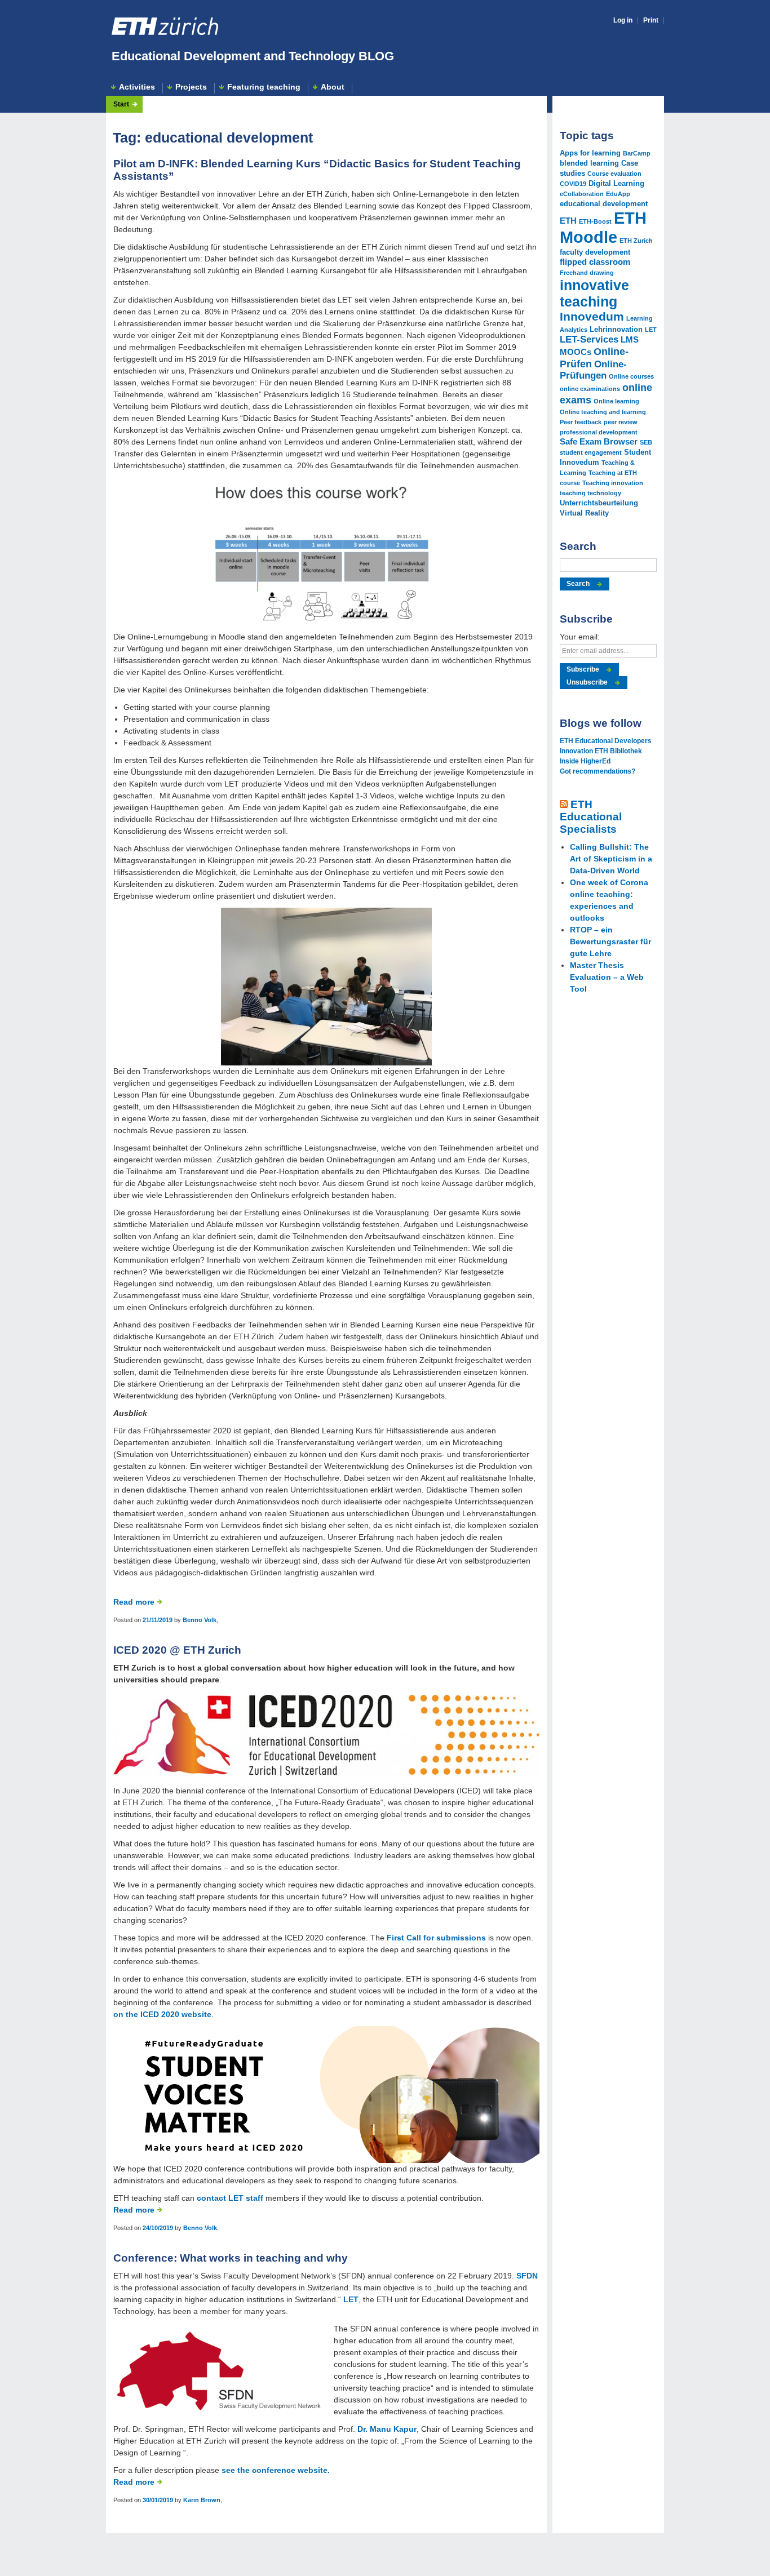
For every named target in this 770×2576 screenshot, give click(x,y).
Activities (137, 87)
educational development (604, 204)
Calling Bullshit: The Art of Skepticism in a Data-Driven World (611, 859)
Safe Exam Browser (599, 441)
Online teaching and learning (603, 412)
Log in (623, 20)
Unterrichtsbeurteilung (599, 503)
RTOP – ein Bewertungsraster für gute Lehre (610, 941)
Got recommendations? (598, 771)
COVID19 (573, 184)
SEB (646, 442)
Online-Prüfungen (593, 370)
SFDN (527, 2276)
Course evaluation (614, 174)
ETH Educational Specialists (591, 817)
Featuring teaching (264, 87)
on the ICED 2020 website (162, 2014)
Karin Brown (202, 2500)
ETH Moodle (603, 227)
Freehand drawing (587, 273)
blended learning (589, 163)
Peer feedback (581, 422)
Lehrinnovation (616, 329)
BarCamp (637, 153)
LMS (630, 339)
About (333, 87)
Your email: (580, 637)
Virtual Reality (584, 513)
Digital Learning (616, 183)
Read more (134, 1602)
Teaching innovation (613, 483)
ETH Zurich (636, 241)
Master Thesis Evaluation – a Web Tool (607, 977)
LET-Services (589, 339)
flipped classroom (595, 262)
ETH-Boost (595, 221)
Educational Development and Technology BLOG (253, 56)
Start (121, 104)
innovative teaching (594, 293)
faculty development (595, 252)
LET (351, 2299)
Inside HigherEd (585, 761)
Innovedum (592, 317)
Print (651, 20)
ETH (568, 221)
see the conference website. (276, 2470)
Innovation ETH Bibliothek (601, 751)
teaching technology (590, 493)
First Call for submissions (436, 1938)
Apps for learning (590, 153)
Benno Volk (200, 1620)
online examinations (590, 389)
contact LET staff (230, 2198)
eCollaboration (582, 194)
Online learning (616, 401)
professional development (599, 432)
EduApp (618, 194)
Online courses (631, 376)
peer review (621, 422)
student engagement (591, 452)
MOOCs (576, 352)
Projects (191, 87)
